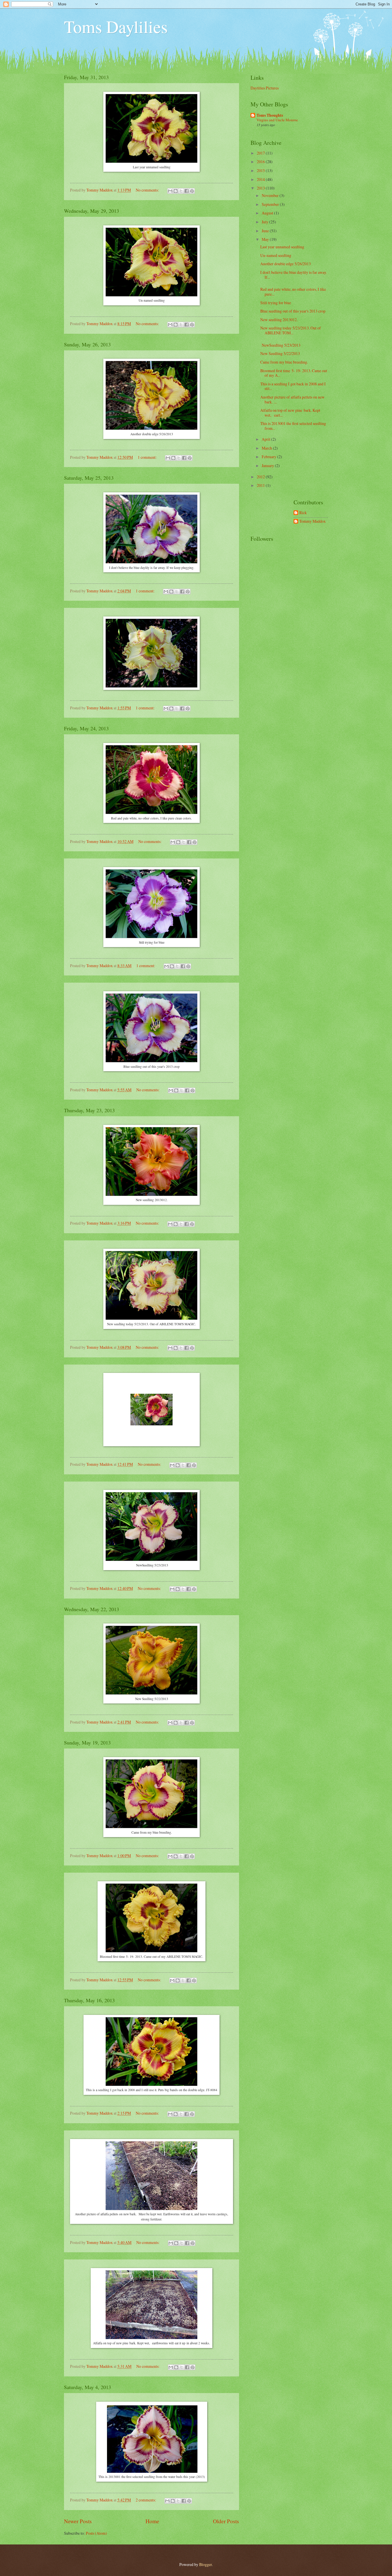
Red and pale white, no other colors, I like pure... (293, 292)
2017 (261, 153)
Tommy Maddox (313, 521)
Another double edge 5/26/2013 (286, 264)
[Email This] (170, 191)
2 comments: (146, 2500)
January (268, 466)
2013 (261, 188)
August (268, 213)
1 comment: (148, 457)
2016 (261, 162)
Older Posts (226, 2521)
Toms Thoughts (270, 115)
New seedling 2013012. (279, 320)
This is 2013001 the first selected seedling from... (293, 426)
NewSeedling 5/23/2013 (280, 345)
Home (152, 2521)
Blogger (205, 2564)
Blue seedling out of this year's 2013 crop (293, 311)
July (265, 222)
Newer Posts (78, 2521)
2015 (261, 170)
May (266, 239)
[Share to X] (181, 191)
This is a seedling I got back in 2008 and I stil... (293, 386)
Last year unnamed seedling (282, 247)
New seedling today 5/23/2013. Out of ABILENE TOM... (291, 330)
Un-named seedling (276, 255)
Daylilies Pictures (265, 88)
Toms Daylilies (116, 26)
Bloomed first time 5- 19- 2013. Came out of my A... (294, 373)
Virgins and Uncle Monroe (277, 120)
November (271, 195)
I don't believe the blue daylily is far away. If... (294, 275)
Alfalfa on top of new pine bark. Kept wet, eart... (290, 413)
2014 (261, 179)
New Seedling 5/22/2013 (280, 353)
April (266, 439)
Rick (303, 513)
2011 (261, 485)
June (266, 231)
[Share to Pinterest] (192, 191)
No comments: (148, 190)
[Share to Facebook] (187, 191)
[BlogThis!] (176, 191)
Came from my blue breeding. (284, 362)
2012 (261, 477)
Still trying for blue (276, 303)
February (269, 457)
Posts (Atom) (96, 2533)
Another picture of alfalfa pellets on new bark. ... (292, 399)
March (267, 448)
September (271, 204)
